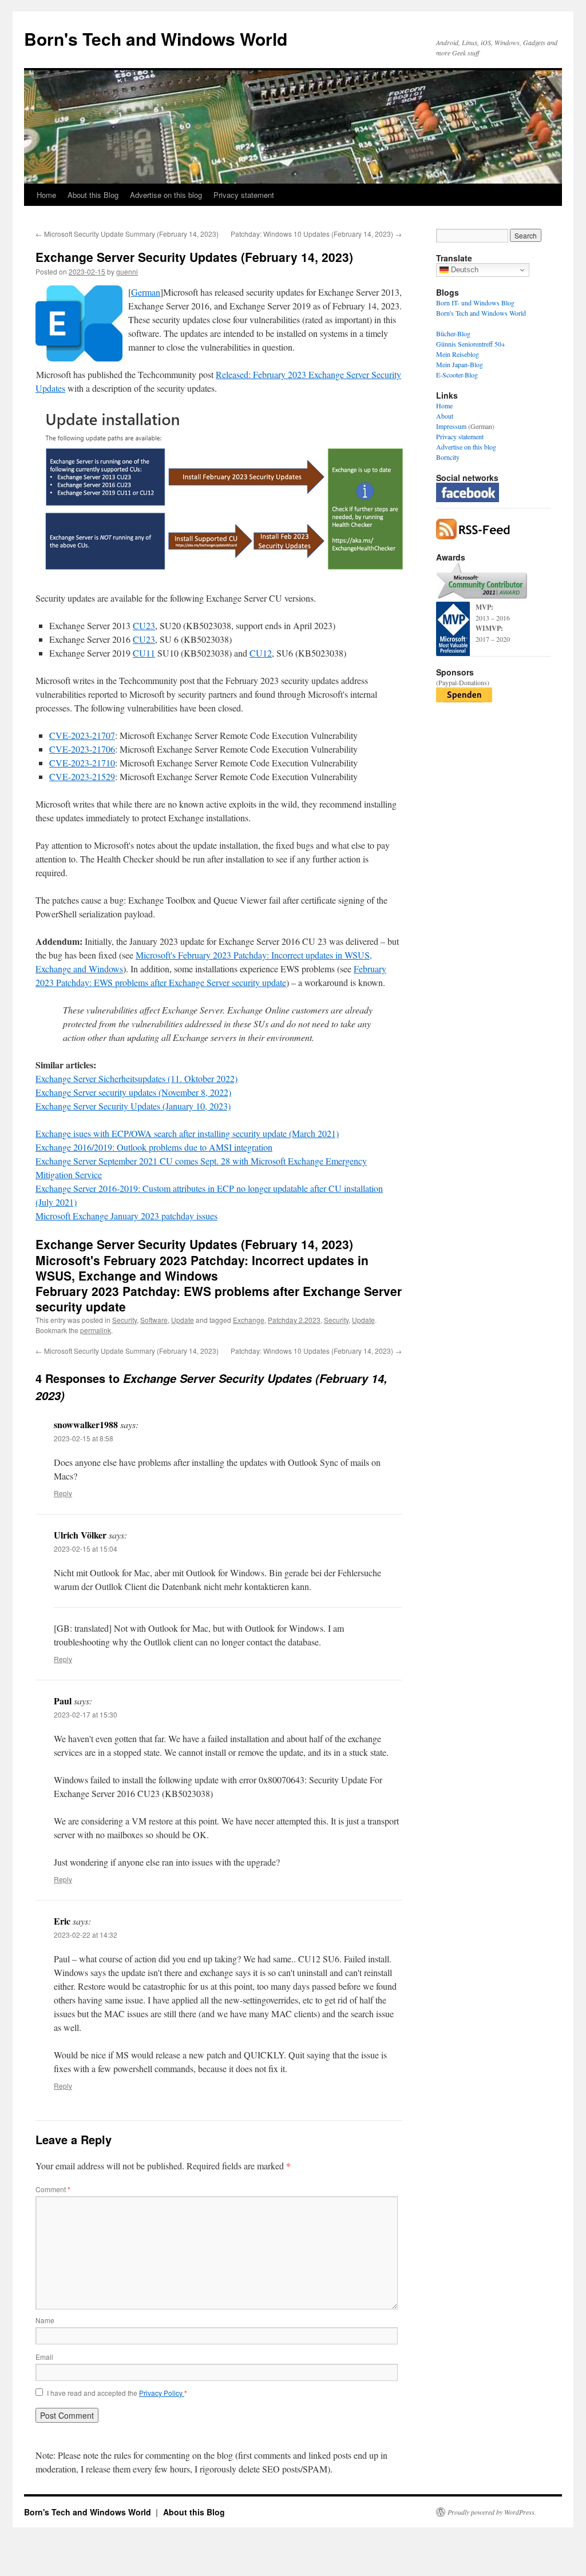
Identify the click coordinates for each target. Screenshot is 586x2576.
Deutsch (464, 270)
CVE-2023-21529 (82, 776)
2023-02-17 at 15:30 (86, 1714)
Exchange (249, 1320)
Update (183, 1320)
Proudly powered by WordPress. (492, 2512)
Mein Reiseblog (458, 354)
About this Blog (93, 195)
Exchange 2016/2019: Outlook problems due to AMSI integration (154, 1147)
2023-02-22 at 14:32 (86, 1935)
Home (46, 195)
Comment (53, 2189)
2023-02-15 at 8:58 (84, 1438)
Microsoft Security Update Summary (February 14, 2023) (127, 234)
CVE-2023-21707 (82, 735)
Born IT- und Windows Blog (475, 303)
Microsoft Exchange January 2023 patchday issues (126, 1216)
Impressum (451, 426)
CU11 (144, 653)
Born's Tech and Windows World (156, 39)
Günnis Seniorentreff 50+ (471, 344)
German (146, 292)
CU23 (144, 625)
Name (45, 2320)
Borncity (448, 457)
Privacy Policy (162, 2393)
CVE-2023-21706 (82, 749)
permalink (96, 1330)
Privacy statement (244, 195)
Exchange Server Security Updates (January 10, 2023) (133, 1106)
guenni (127, 271)
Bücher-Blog (453, 333)
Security (124, 1320)
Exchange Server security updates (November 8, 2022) (133, 1092)
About (445, 416)
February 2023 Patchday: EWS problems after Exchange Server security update (219, 1299)
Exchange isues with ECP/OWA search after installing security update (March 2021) (187, 1133)
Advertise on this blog (166, 195)
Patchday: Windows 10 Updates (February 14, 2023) (316, 234)
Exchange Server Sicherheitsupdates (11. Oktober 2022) (136, 1078)
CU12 (261, 653)
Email (44, 2357)
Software (154, 1320)
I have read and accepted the (117, 2393)
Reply (63, 1493)
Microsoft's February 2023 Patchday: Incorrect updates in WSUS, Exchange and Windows (202, 1268)
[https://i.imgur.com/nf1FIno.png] (221, 571)
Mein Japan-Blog (460, 364)
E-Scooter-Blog (457, 375)
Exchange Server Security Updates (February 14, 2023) (194, 1244)
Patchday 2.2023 (294, 1320)
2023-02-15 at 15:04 (86, 1549)
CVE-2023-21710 (82, 763)
